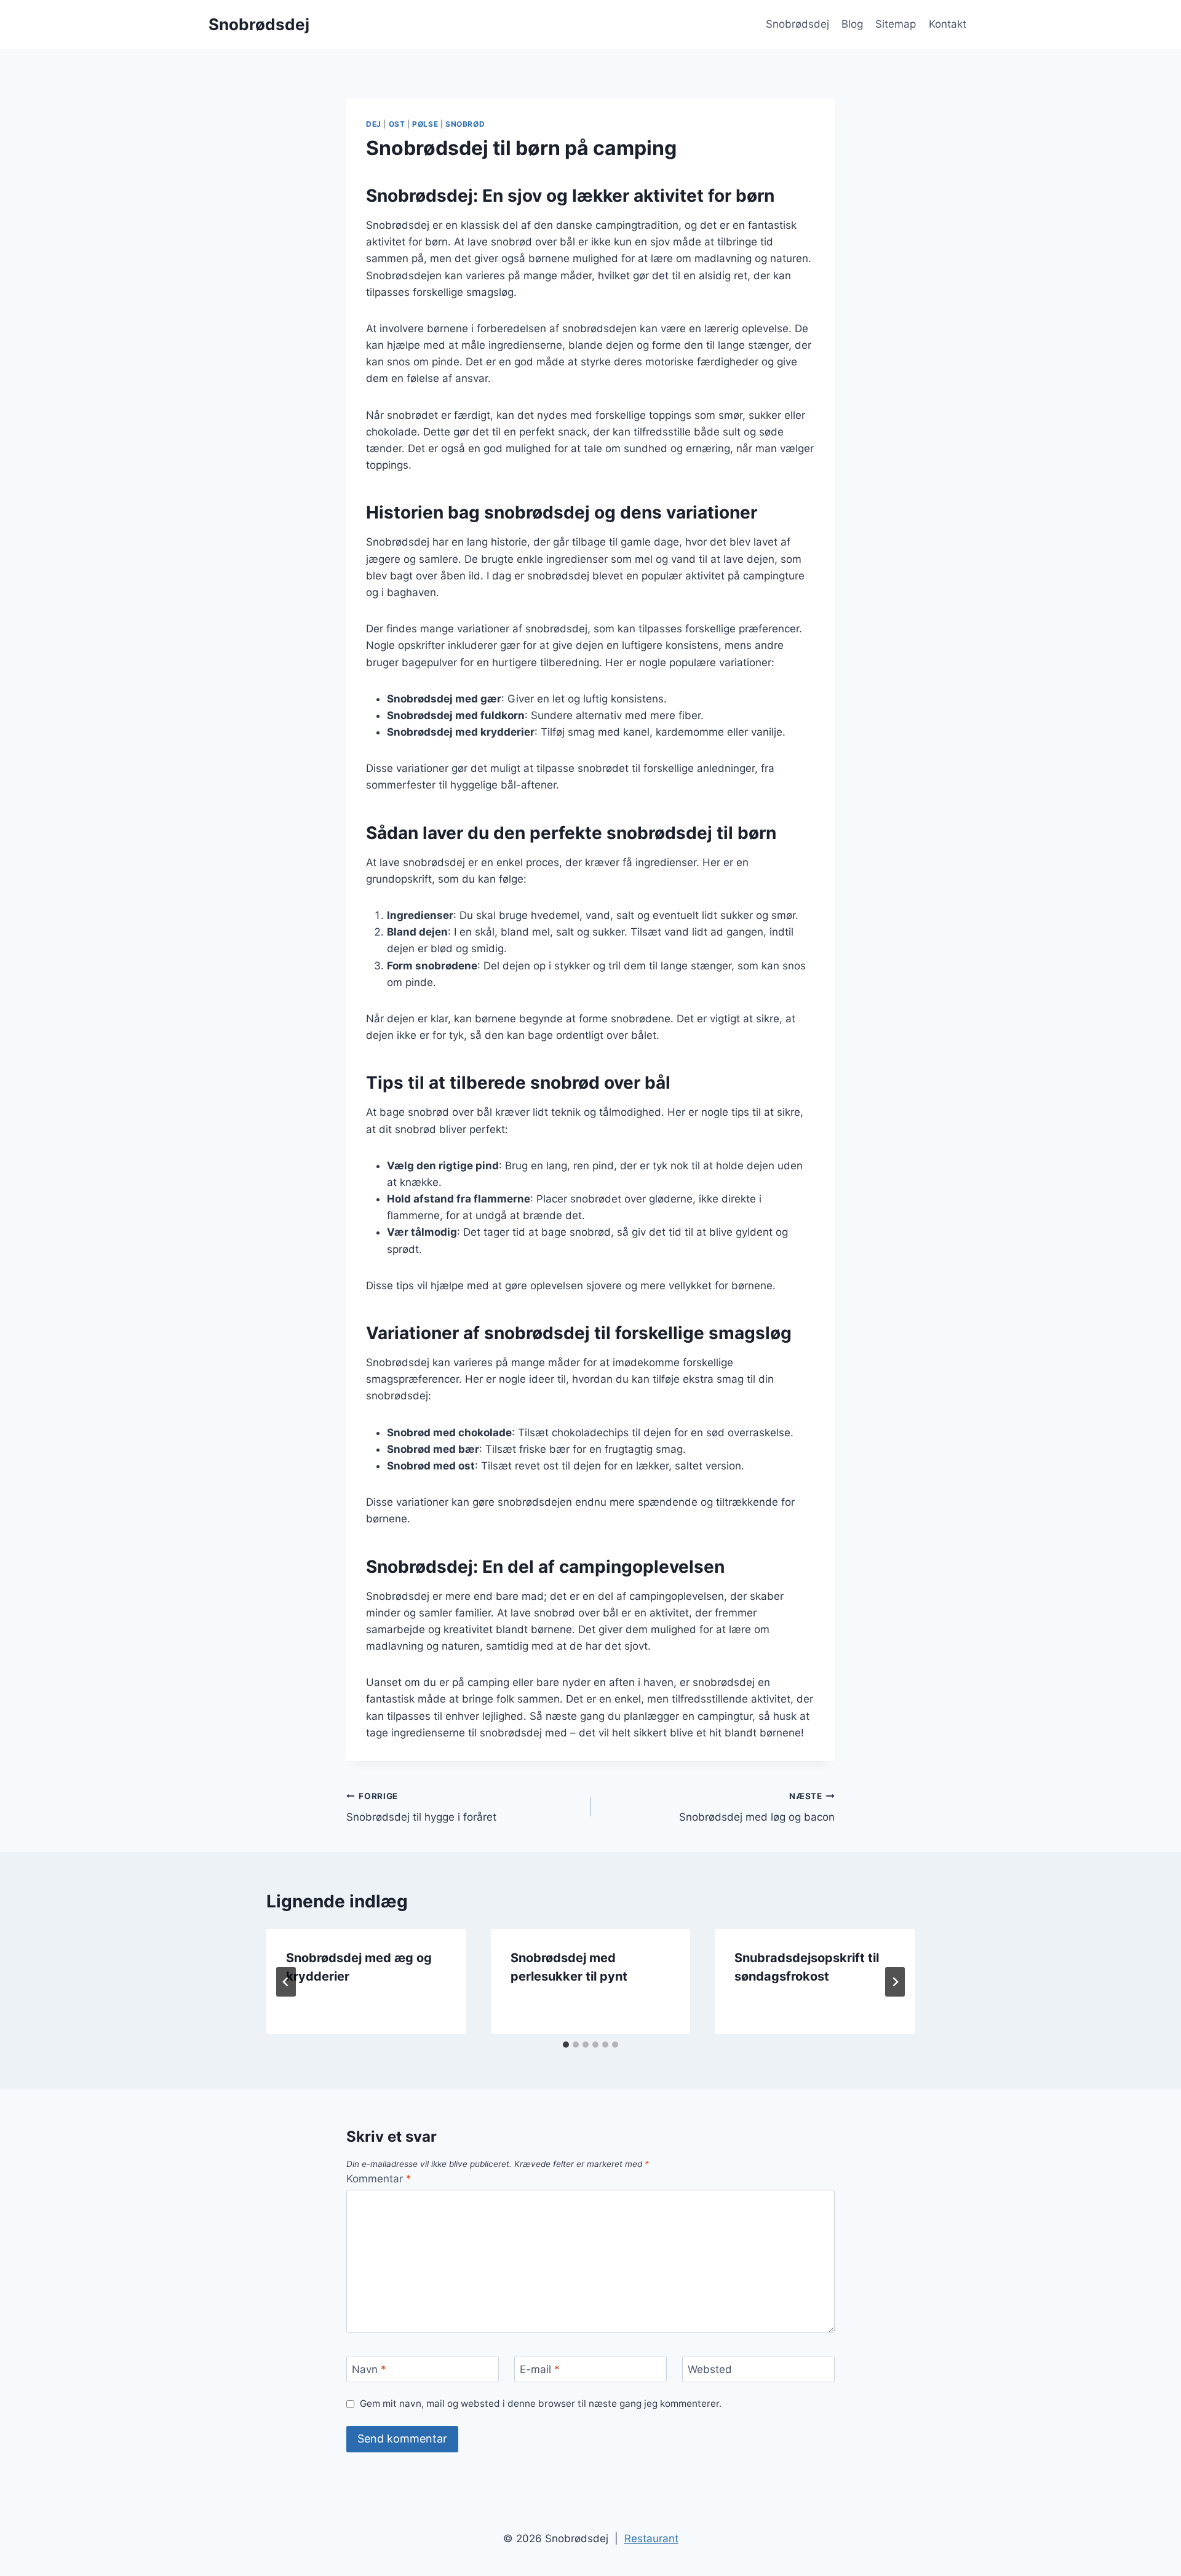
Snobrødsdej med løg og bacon (757, 1807)
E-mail (540, 2369)
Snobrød (465, 124)
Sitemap (896, 24)
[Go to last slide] (286, 1982)
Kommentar (379, 2179)
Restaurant (651, 2538)
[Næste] (895, 1982)
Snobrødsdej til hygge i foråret (421, 1807)
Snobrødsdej (797, 24)
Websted (710, 2369)
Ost (397, 124)
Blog (852, 24)
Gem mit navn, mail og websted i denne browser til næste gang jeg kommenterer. (541, 2403)
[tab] (566, 2045)
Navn (369, 2369)
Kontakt (948, 24)
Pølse (425, 124)
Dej (374, 124)
